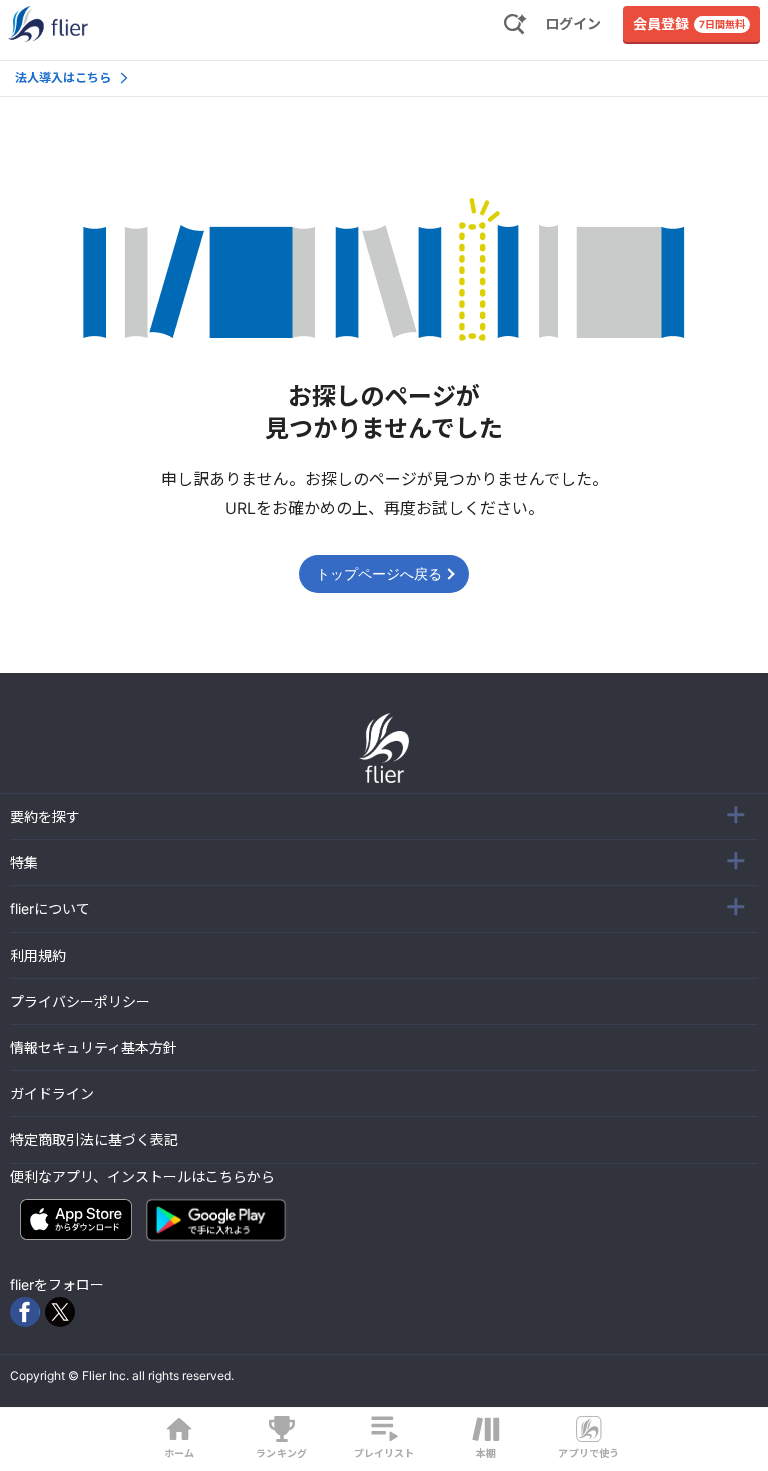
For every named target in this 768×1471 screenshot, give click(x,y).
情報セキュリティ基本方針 (93, 1047)
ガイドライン (52, 1093)
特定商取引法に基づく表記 (94, 1139)
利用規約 (38, 955)
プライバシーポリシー (80, 1001)
